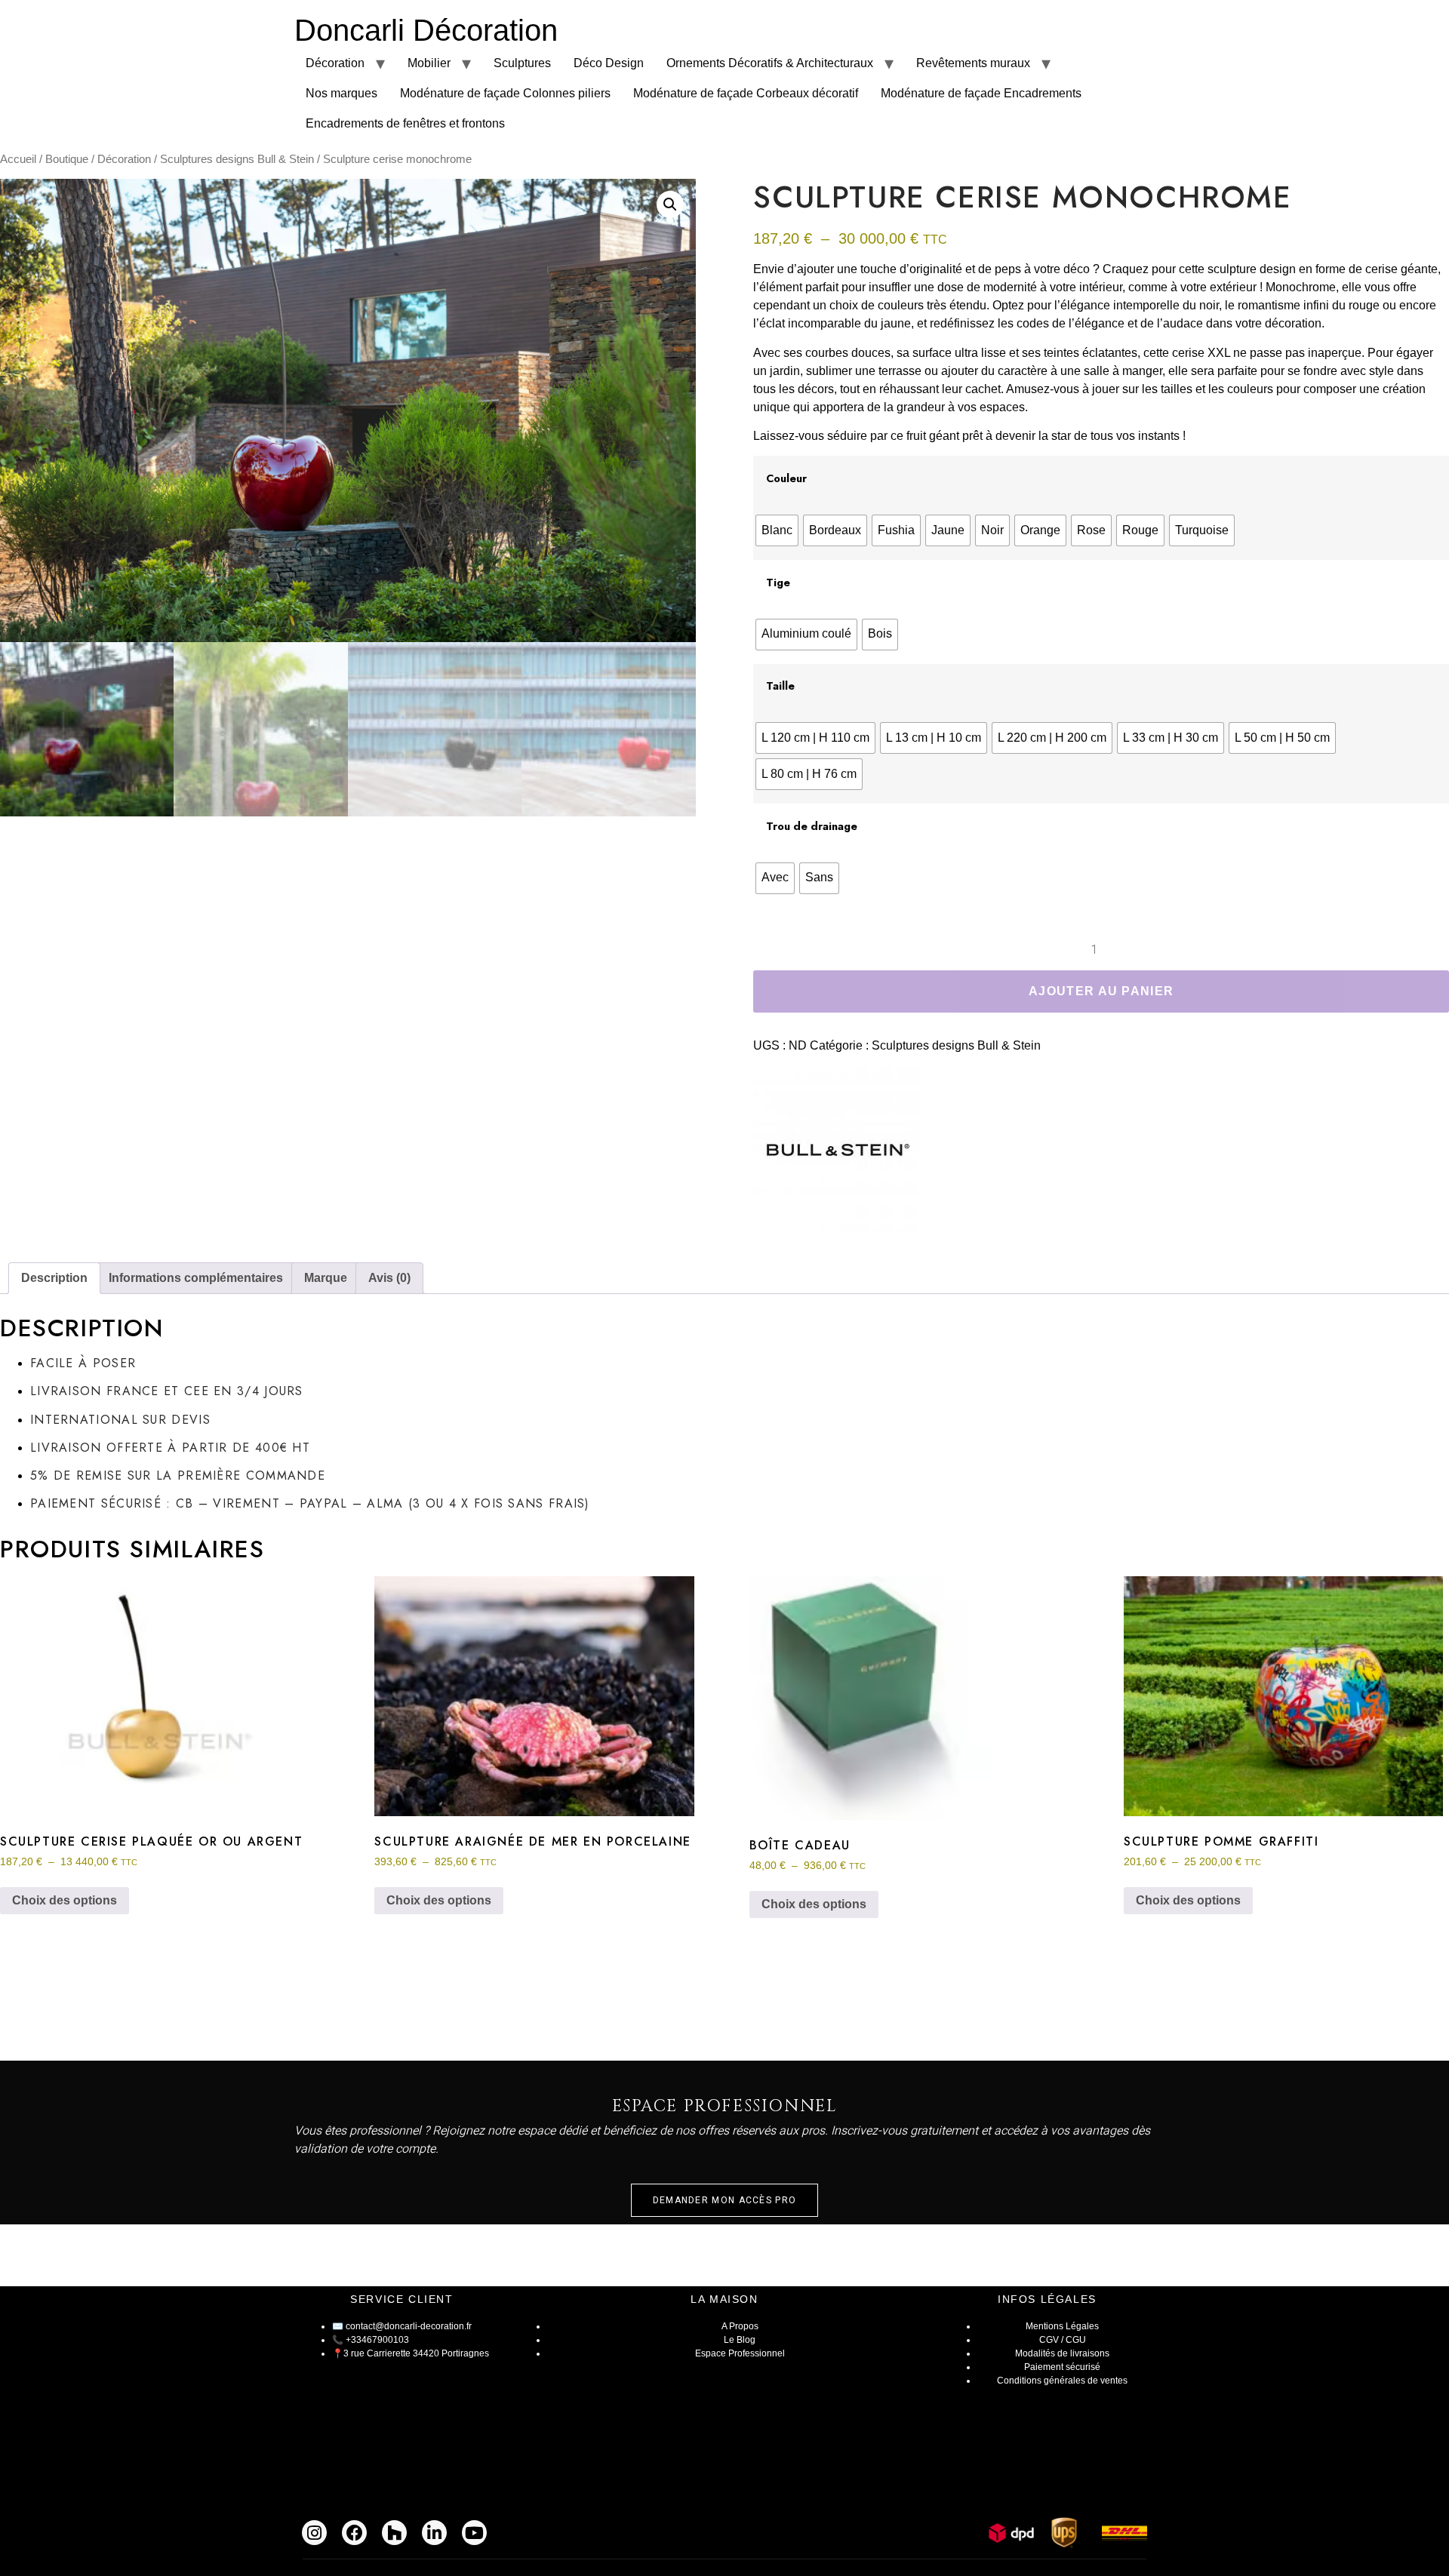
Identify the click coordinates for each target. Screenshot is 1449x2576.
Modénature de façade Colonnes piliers (505, 93)
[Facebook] (354, 2533)
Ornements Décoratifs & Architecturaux (770, 63)
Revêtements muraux (973, 63)
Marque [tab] (326, 1278)
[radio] (777, 530)
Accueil (18, 159)
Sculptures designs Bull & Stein (237, 159)
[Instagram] (314, 2533)
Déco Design (609, 63)
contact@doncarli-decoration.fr (409, 2326)
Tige (778, 583)
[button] (670, 204)
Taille (780, 686)
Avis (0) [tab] (389, 1278)
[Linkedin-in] (434, 2533)
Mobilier (429, 63)
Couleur (786, 478)
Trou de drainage (812, 826)
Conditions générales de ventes (1062, 2381)
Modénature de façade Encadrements (981, 93)
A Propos (740, 2326)
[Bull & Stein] (836, 1153)
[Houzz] (394, 2533)
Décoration (335, 63)
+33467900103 (377, 2340)
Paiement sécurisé (1062, 2367)
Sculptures (522, 63)
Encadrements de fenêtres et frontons (405, 123)
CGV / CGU (1063, 2340)
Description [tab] (54, 1278)
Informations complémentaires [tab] (196, 1278)
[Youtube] (474, 2533)
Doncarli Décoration (426, 30)
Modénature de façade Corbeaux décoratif (746, 93)
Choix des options (65, 1900)
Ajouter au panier (1101, 991)
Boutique (67, 159)
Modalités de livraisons (1062, 2353)
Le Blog (740, 2340)
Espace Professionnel (740, 2353)
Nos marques (341, 93)
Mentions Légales (1062, 2326)
